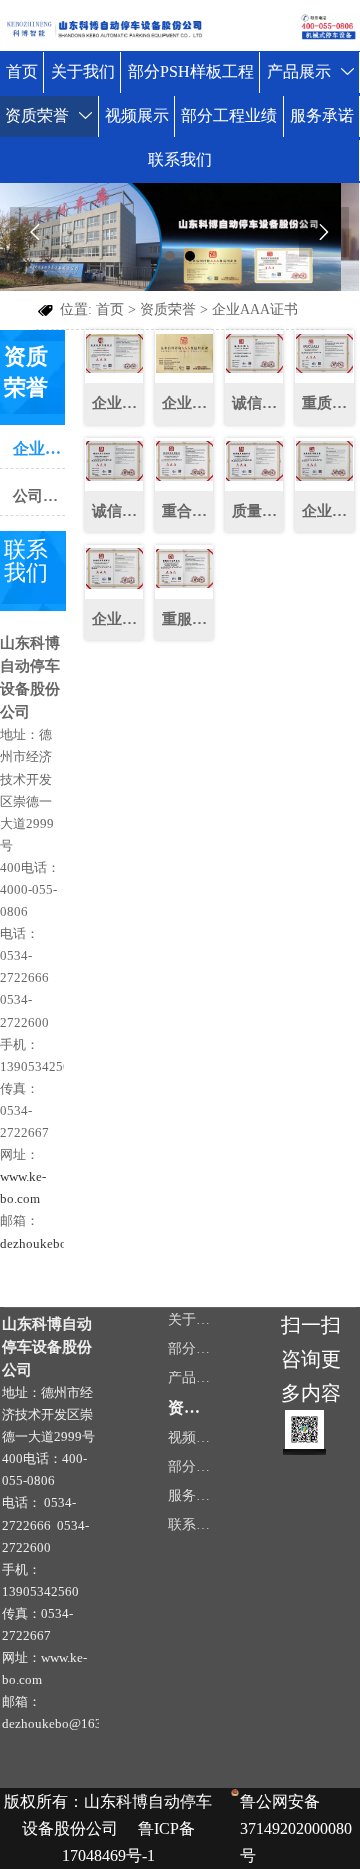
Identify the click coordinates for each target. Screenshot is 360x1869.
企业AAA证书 (255, 309)
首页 (110, 309)
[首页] (180, 27)
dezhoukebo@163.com (63, 1243)
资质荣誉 (168, 309)
